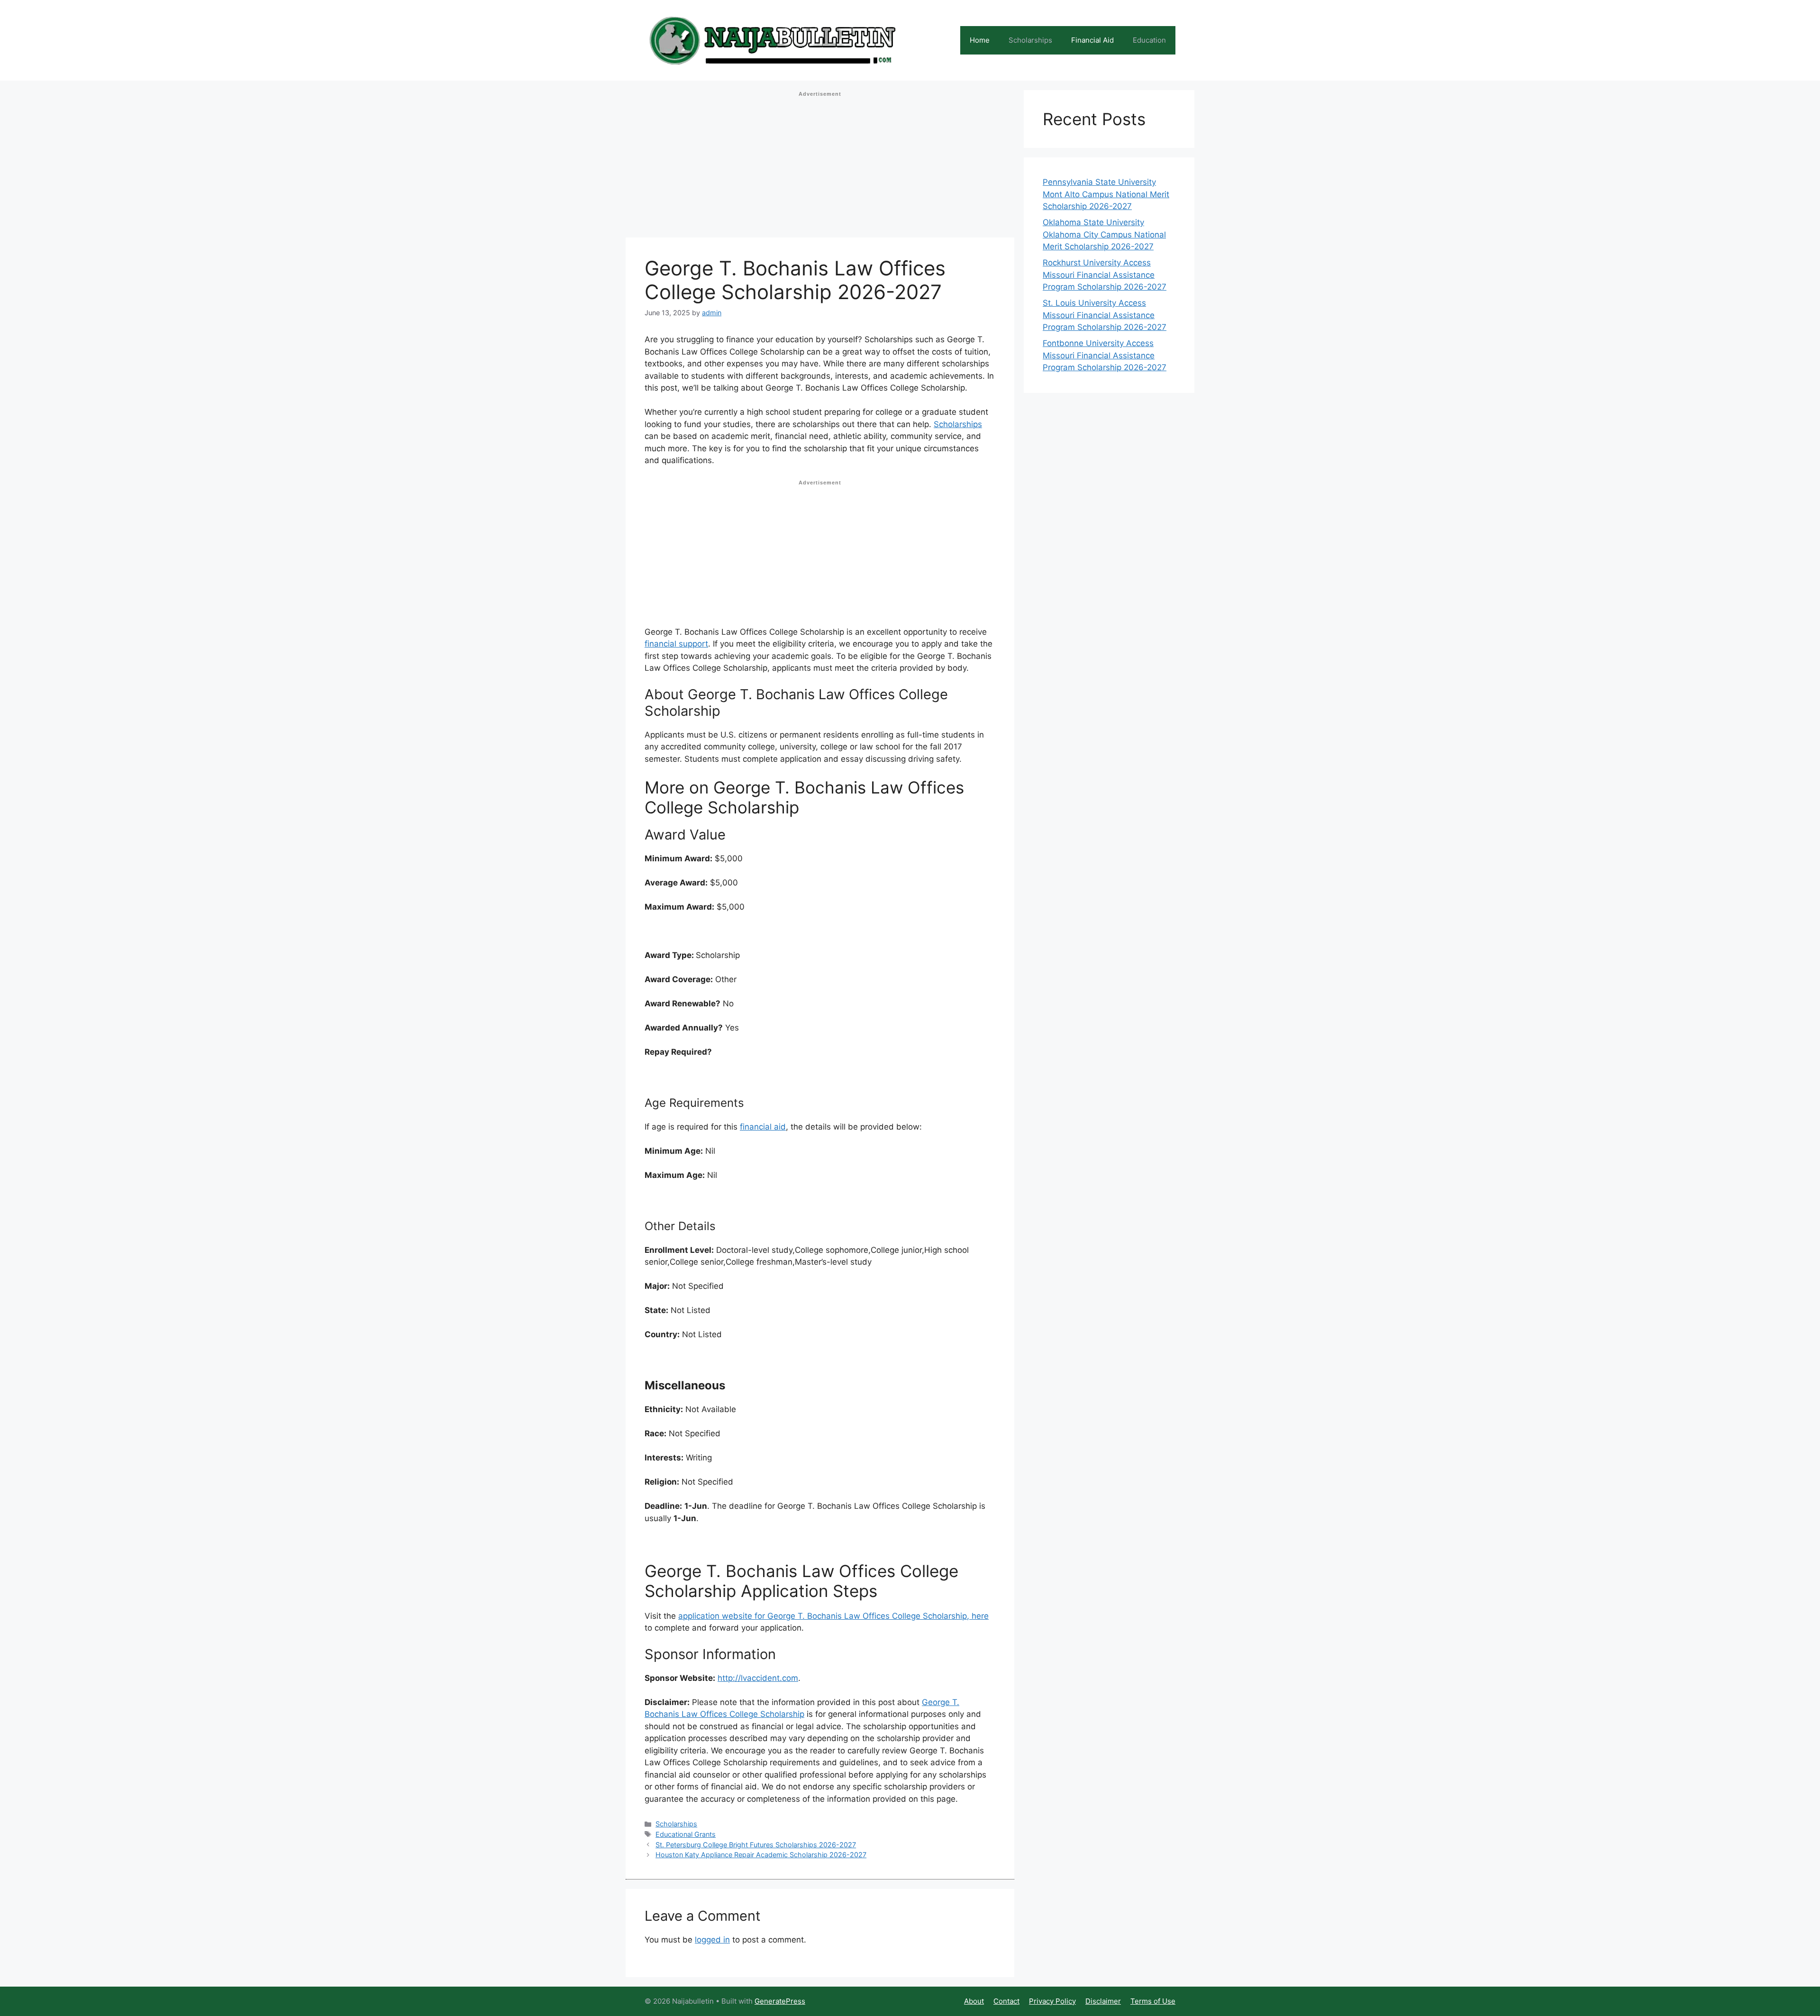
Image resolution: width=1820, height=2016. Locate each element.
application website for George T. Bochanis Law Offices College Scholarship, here (833, 1616)
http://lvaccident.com (758, 1678)
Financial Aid (1092, 40)
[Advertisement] (820, 167)
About (974, 2001)
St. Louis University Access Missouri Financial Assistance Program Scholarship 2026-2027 (1105, 315)
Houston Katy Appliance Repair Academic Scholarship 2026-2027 (761, 1855)
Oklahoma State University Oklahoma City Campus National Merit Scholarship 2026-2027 (1104, 234)
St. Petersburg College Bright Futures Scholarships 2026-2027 (756, 1845)
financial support (676, 644)
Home (980, 40)
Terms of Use (1153, 2001)
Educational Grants (686, 1834)
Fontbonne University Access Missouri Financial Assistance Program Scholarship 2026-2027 (1105, 355)
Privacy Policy (1052, 2001)
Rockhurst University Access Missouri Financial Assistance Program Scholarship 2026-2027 (1105, 275)
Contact (1006, 2001)
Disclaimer (1103, 2001)
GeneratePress (780, 2001)
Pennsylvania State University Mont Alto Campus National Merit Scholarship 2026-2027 (1106, 194)
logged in (712, 1940)
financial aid (763, 1127)
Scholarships (1030, 40)
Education (1149, 40)
